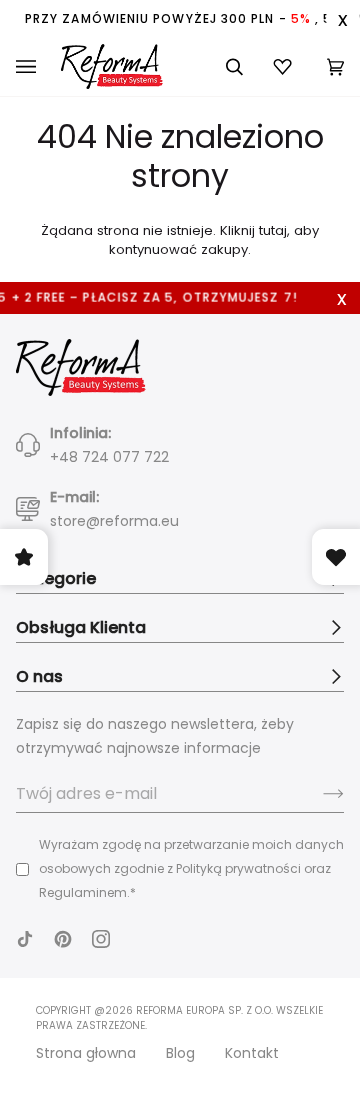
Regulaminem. (84, 892)
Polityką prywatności (238, 868)
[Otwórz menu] (38, 67)
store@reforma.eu (114, 521)
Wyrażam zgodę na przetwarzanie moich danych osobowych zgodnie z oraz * (191, 868)
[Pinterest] (63, 939)
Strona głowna (86, 1053)
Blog (180, 1053)
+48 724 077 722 (109, 457)
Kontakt (252, 1053)
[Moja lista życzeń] (285, 66)
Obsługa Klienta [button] (81, 627)
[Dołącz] (317, 794)
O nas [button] (39, 676)
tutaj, (274, 230)
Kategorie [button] (56, 578)
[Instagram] (101, 939)
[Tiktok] (25, 939)
